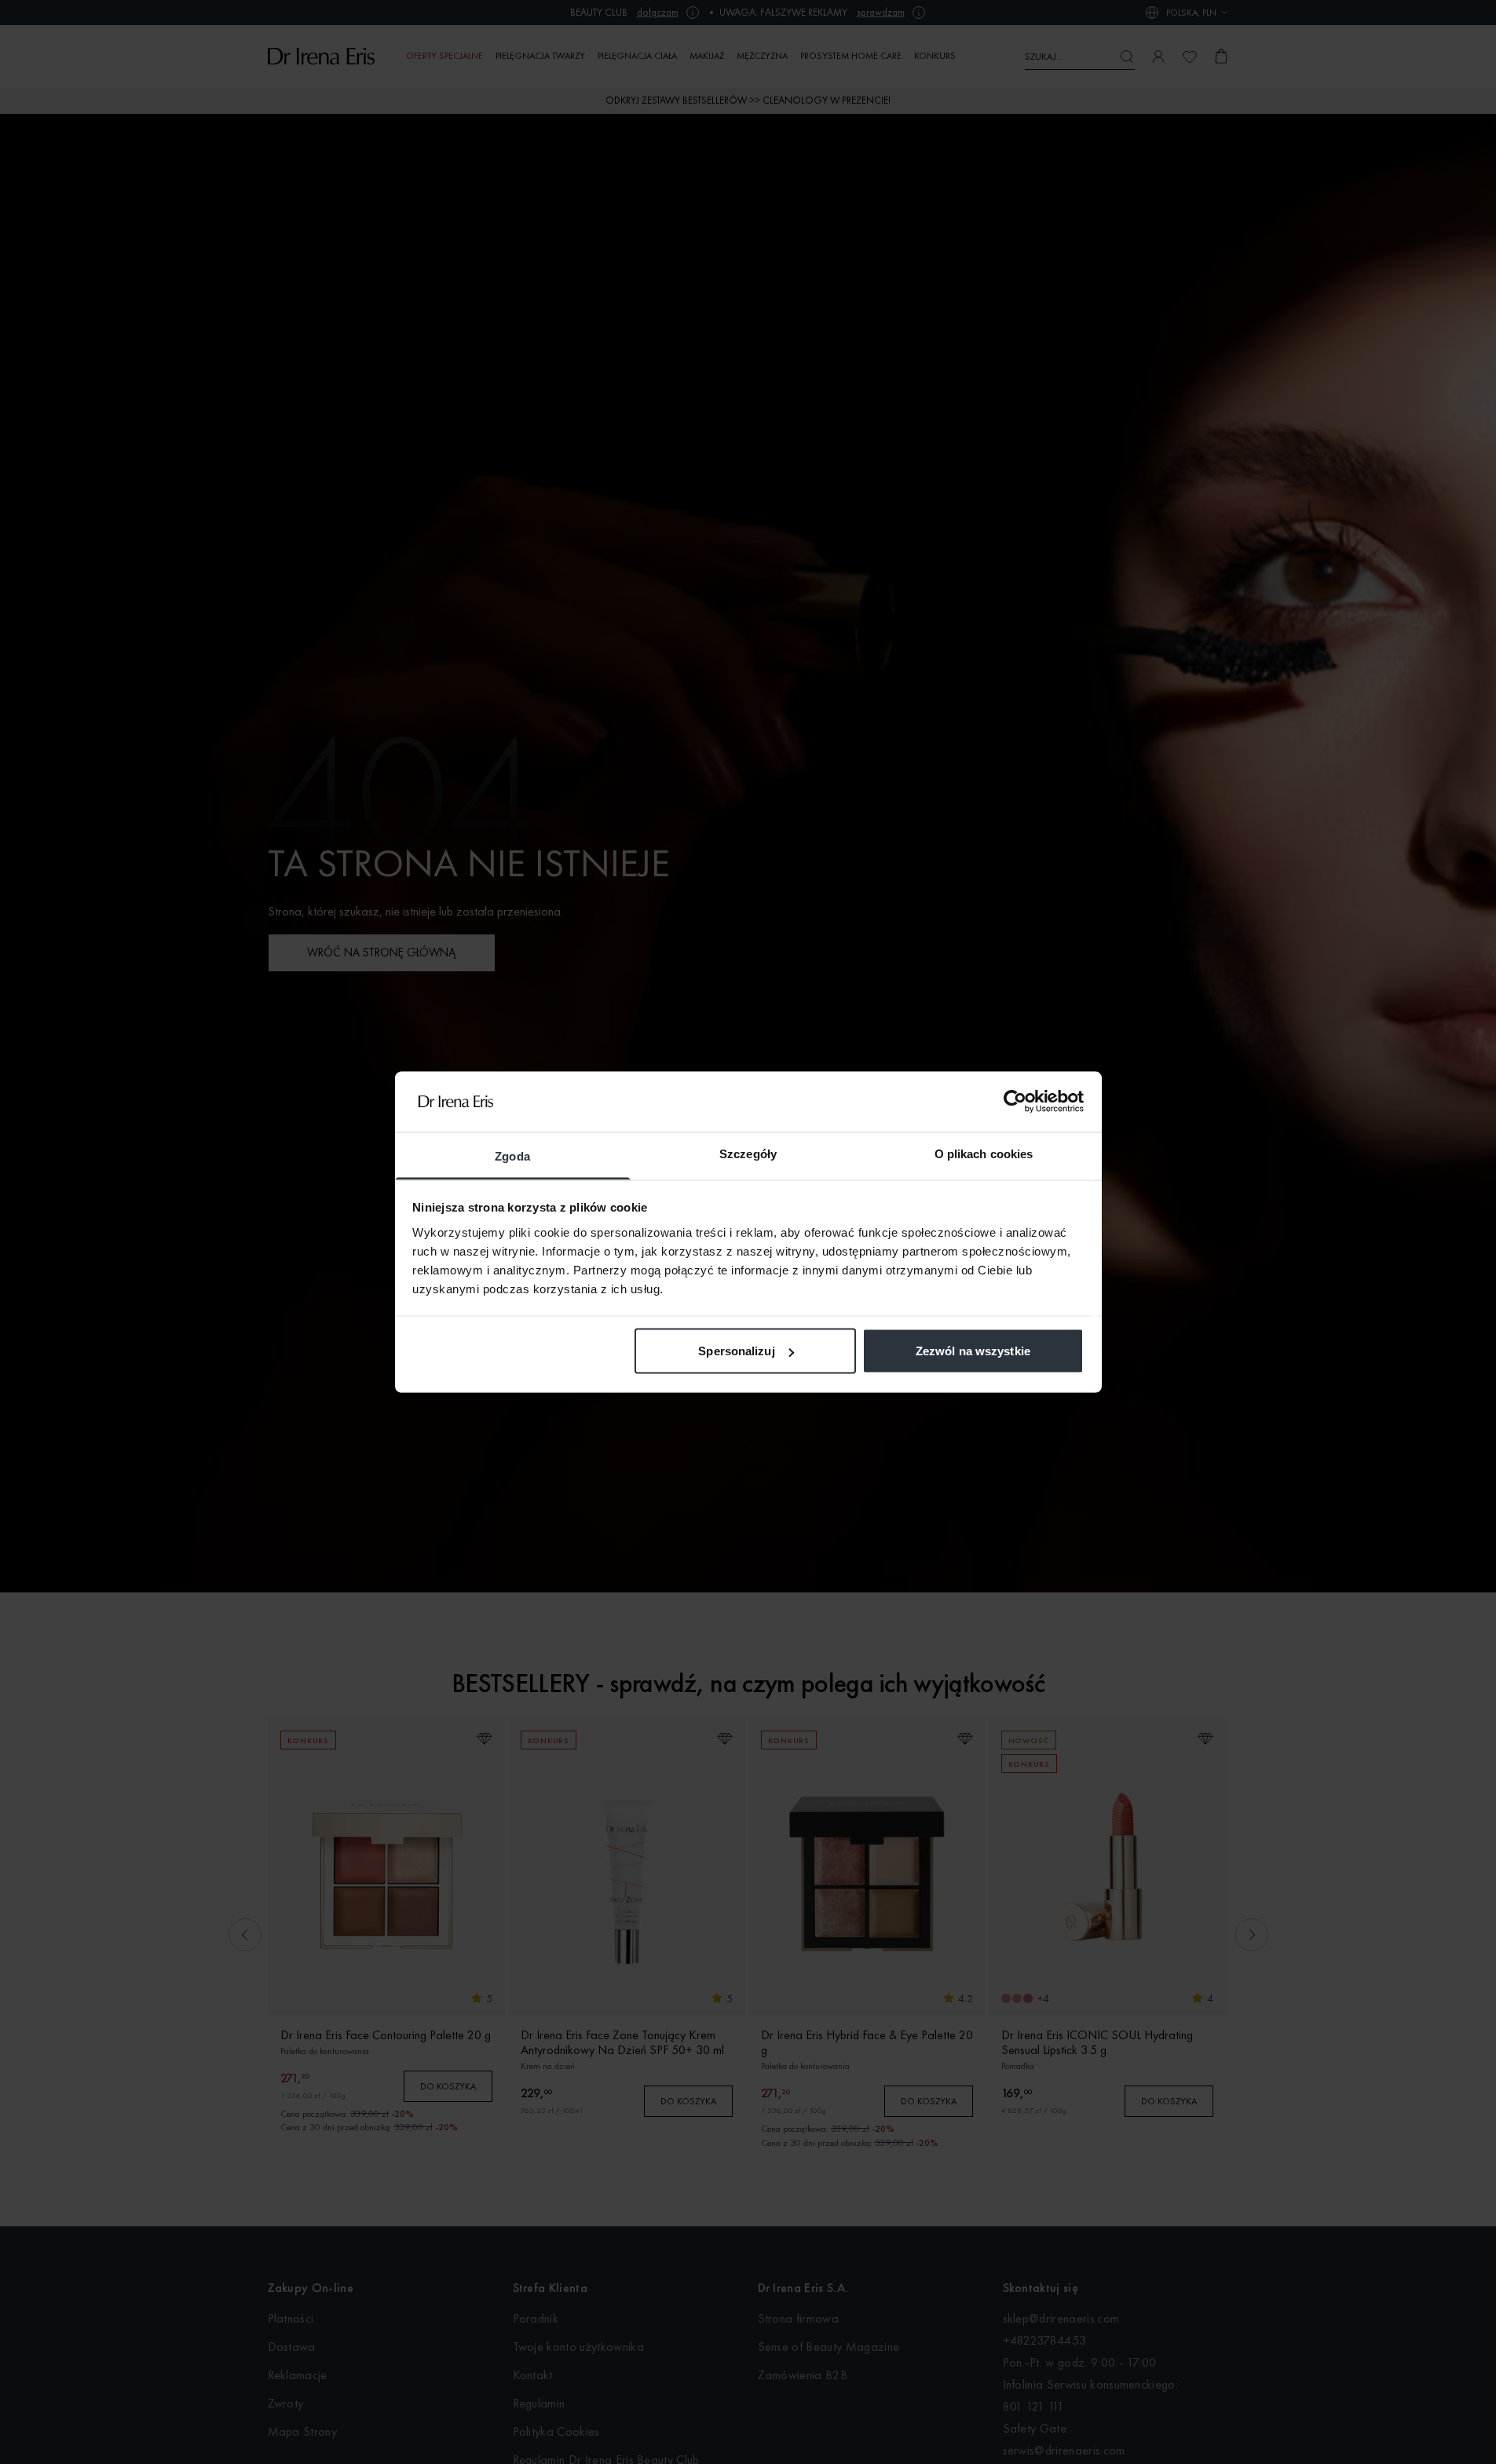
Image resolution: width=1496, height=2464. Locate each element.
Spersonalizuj (736, 1351)
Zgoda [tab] (512, 1155)
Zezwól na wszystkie (973, 1351)
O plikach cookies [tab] (984, 1153)
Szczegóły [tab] (748, 1153)
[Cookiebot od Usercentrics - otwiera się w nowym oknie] (1015, 1102)
